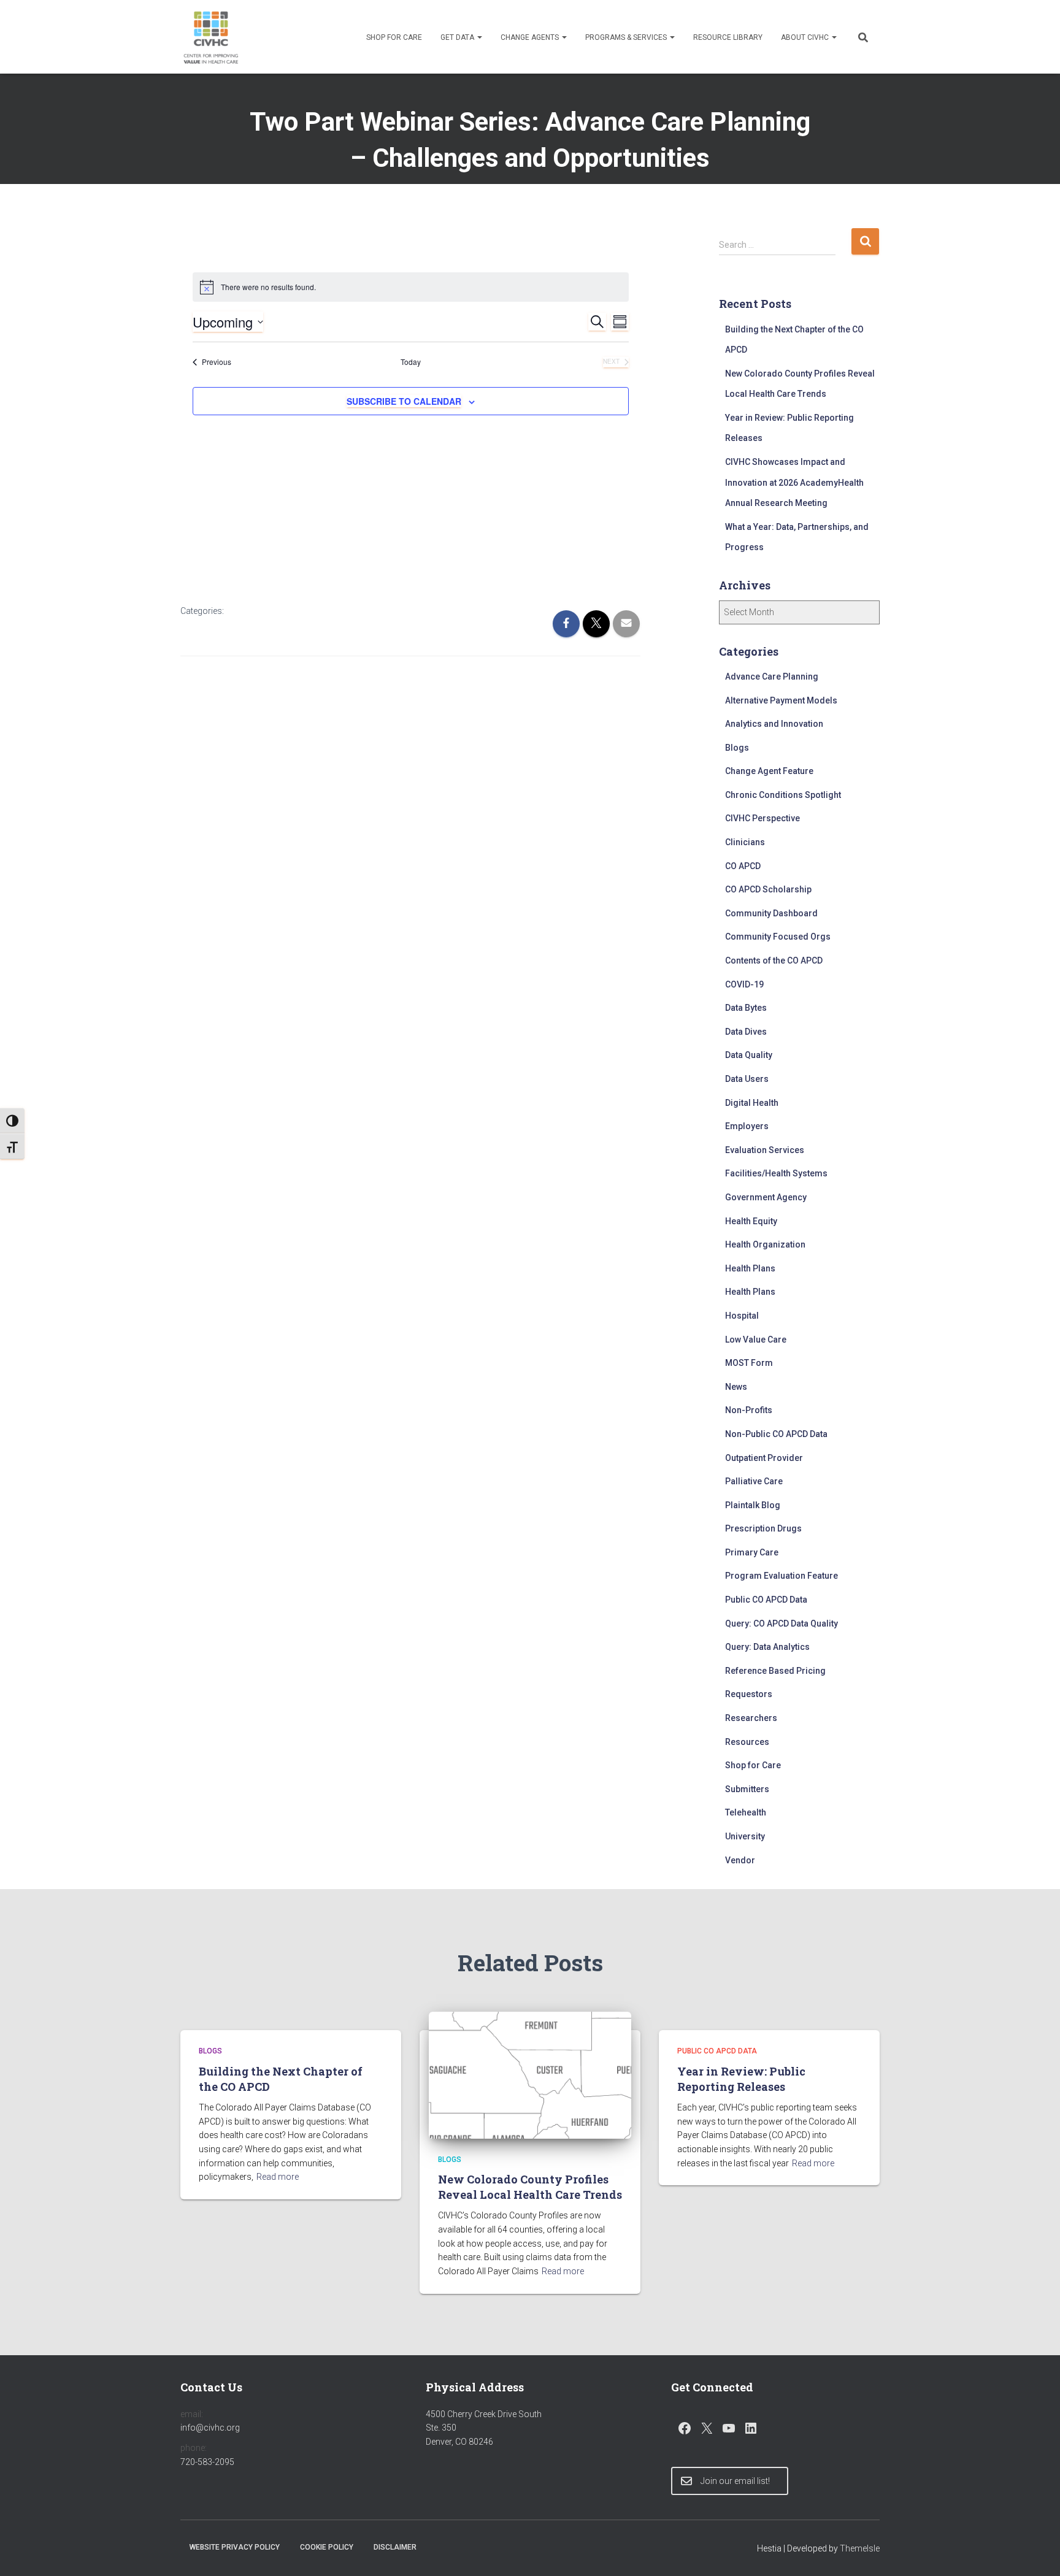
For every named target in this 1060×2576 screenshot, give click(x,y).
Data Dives (746, 1032)
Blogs (737, 748)
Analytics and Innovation (774, 724)
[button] (479, 37)
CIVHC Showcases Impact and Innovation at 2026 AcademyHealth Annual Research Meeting (794, 482)
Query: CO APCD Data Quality (782, 1623)
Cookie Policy (327, 2547)
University (745, 1836)
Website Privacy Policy (235, 2547)
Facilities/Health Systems (776, 1173)
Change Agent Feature (769, 771)
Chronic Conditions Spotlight (783, 795)
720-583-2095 (207, 2462)
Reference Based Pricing (775, 1671)
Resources (747, 1742)
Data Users (747, 1079)
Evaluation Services (765, 1150)
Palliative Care (754, 1481)
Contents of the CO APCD (774, 960)
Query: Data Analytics (767, 1647)
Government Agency (766, 1197)
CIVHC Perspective (762, 818)
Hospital (742, 1316)
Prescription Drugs (763, 1528)
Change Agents (531, 37)
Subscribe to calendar (404, 401)
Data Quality (749, 1055)
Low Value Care (756, 1340)
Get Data (458, 37)
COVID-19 (744, 984)
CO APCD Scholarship (768, 889)
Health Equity (751, 1221)
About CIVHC (806, 37)
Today (411, 362)
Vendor (740, 1860)
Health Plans (750, 1268)
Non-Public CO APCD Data (776, 1434)
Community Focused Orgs (778, 937)
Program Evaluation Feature (782, 1576)
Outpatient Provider (764, 1458)
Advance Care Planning (772, 677)
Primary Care (752, 1552)
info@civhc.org (210, 2428)
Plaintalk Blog (753, 1505)
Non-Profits (749, 1410)
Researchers (751, 1718)
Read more (278, 2177)
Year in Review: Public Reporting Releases (741, 2079)
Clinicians (745, 842)
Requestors (749, 1694)
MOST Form (749, 1363)
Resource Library (728, 37)
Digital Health (752, 1103)
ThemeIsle (860, 2548)
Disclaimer (395, 2547)
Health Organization (765, 1244)
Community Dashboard (771, 913)
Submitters (747, 1789)
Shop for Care (394, 37)
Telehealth (746, 1812)
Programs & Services (627, 37)
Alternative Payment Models (781, 700)
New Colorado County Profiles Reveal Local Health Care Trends (530, 2187)
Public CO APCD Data (766, 1600)
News (736, 1387)
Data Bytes (746, 1008)
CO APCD (743, 866)
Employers (747, 1126)
